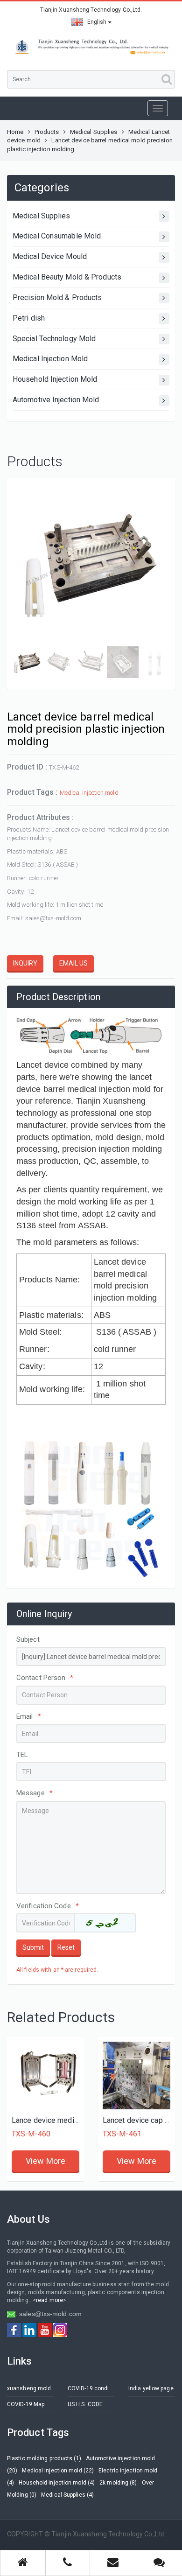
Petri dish (29, 318)
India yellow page (151, 2388)
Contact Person (45, 1678)
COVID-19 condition (91, 2388)
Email (29, 1716)
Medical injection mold (89, 793)
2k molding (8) (118, 2483)
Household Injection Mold (55, 379)
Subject (28, 1639)
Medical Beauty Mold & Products (67, 277)
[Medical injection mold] (45, 2075)
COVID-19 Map (26, 2404)
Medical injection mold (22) (58, 2471)
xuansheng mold (29, 2388)
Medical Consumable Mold (57, 236)
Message (35, 1793)
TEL (22, 1755)
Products (47, 132)
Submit (33, 1947)
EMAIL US (73, 963)
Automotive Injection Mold (56, 400)
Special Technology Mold (54, 339)
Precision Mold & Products (57, 297)
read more (49, 2300)
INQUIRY (25, 963)
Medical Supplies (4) (67, 2495)
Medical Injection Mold (50, 359)
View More (45, 2161)
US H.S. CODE (85, 2404)
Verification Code (48, 1906)
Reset (66, 1947)
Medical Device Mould (50, 256)
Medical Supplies (94, 132)
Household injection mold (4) (57, 2483)
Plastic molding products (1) (44, 2458)
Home (15, 132)
